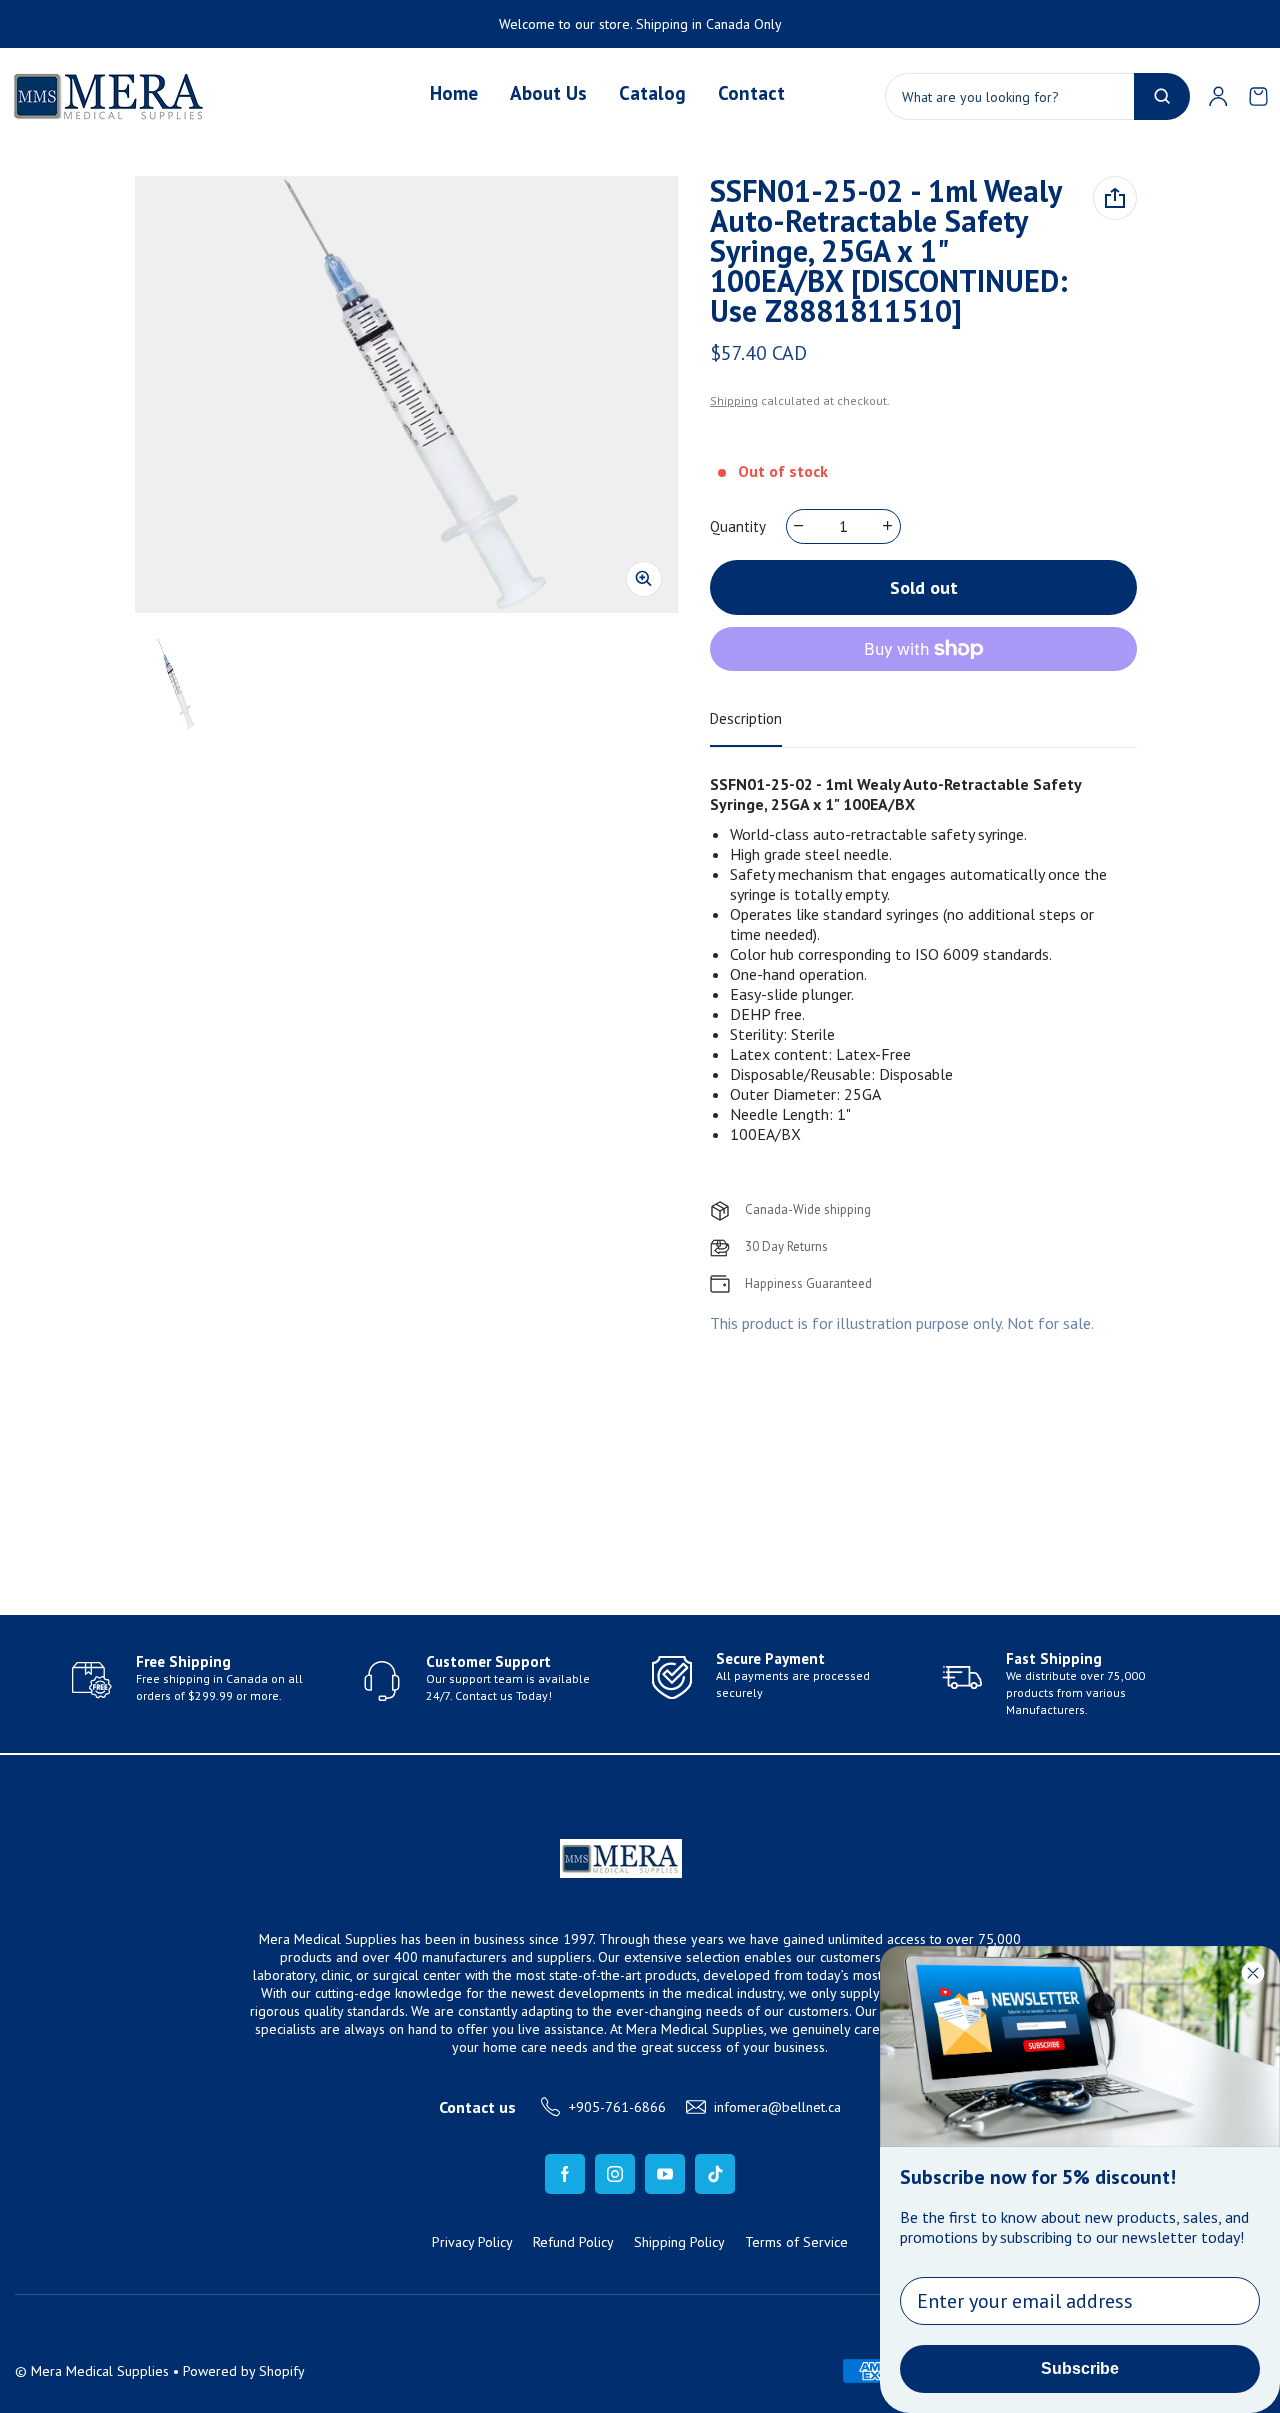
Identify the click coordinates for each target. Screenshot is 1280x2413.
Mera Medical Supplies (100, 2371)
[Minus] (799, 526)
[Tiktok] (715, 2174)
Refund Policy (573, 2242)
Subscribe (1080, 2368)
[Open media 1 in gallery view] (175, 684)
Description (746, 718)
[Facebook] (565, 2174)
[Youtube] (665, 2174)
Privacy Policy (472, 2242)
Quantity (738, 526)
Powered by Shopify (244, 2371)
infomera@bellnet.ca (777, 2107)
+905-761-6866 (617, 2107)
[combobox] (1037, 96)
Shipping (734, 400)
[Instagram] (615, 2174)
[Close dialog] (1253, 1973)
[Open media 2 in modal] (406, 394)
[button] (1258, 96)
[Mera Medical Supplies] (110, 96)
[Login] (1218, 96)
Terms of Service (796, 2242)
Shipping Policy (679, 2242)
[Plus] (888, 526)
